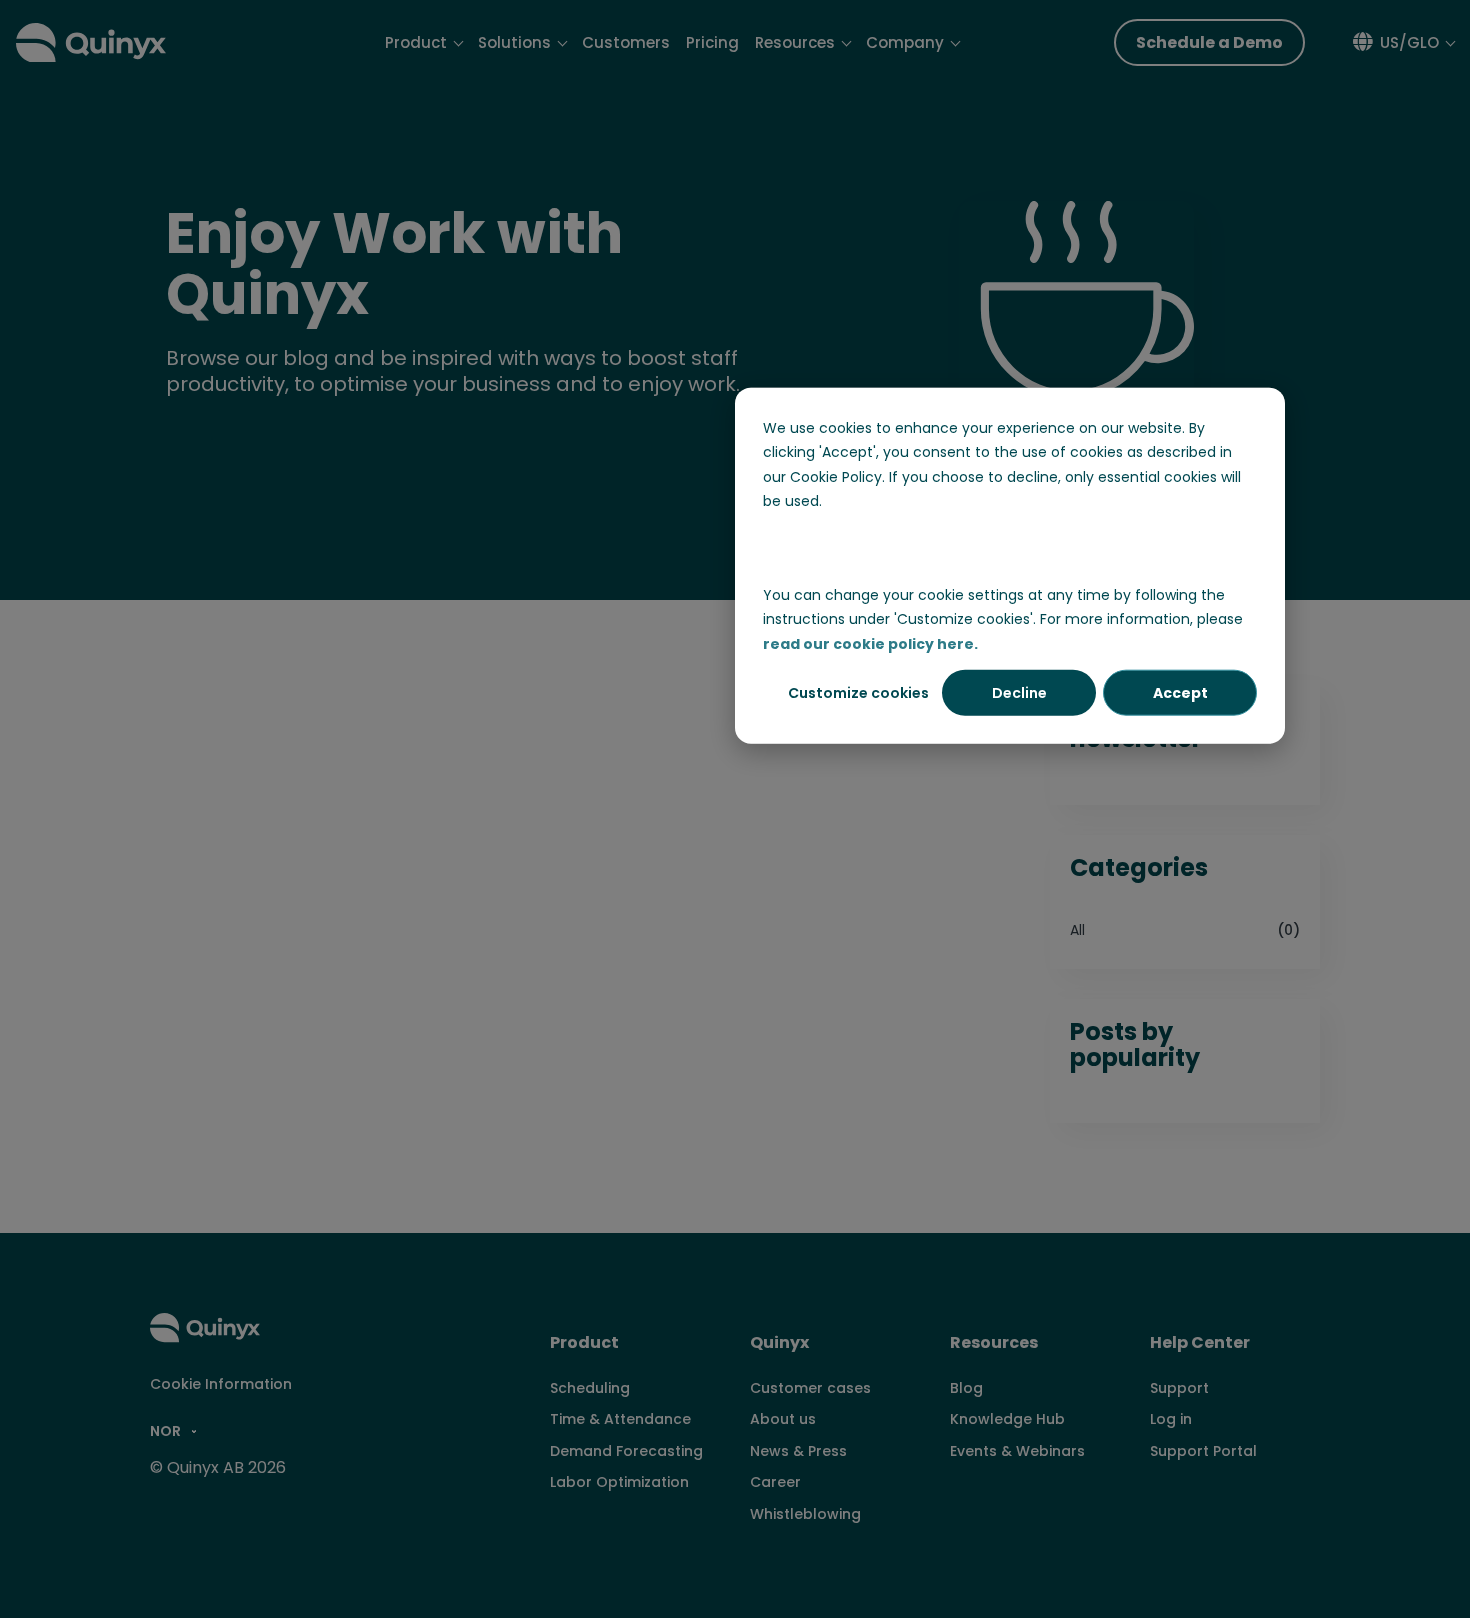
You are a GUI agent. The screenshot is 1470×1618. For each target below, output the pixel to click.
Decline (1019, 693)
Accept (1180, 693)
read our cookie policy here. (870, 644)
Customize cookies (858, 693)
